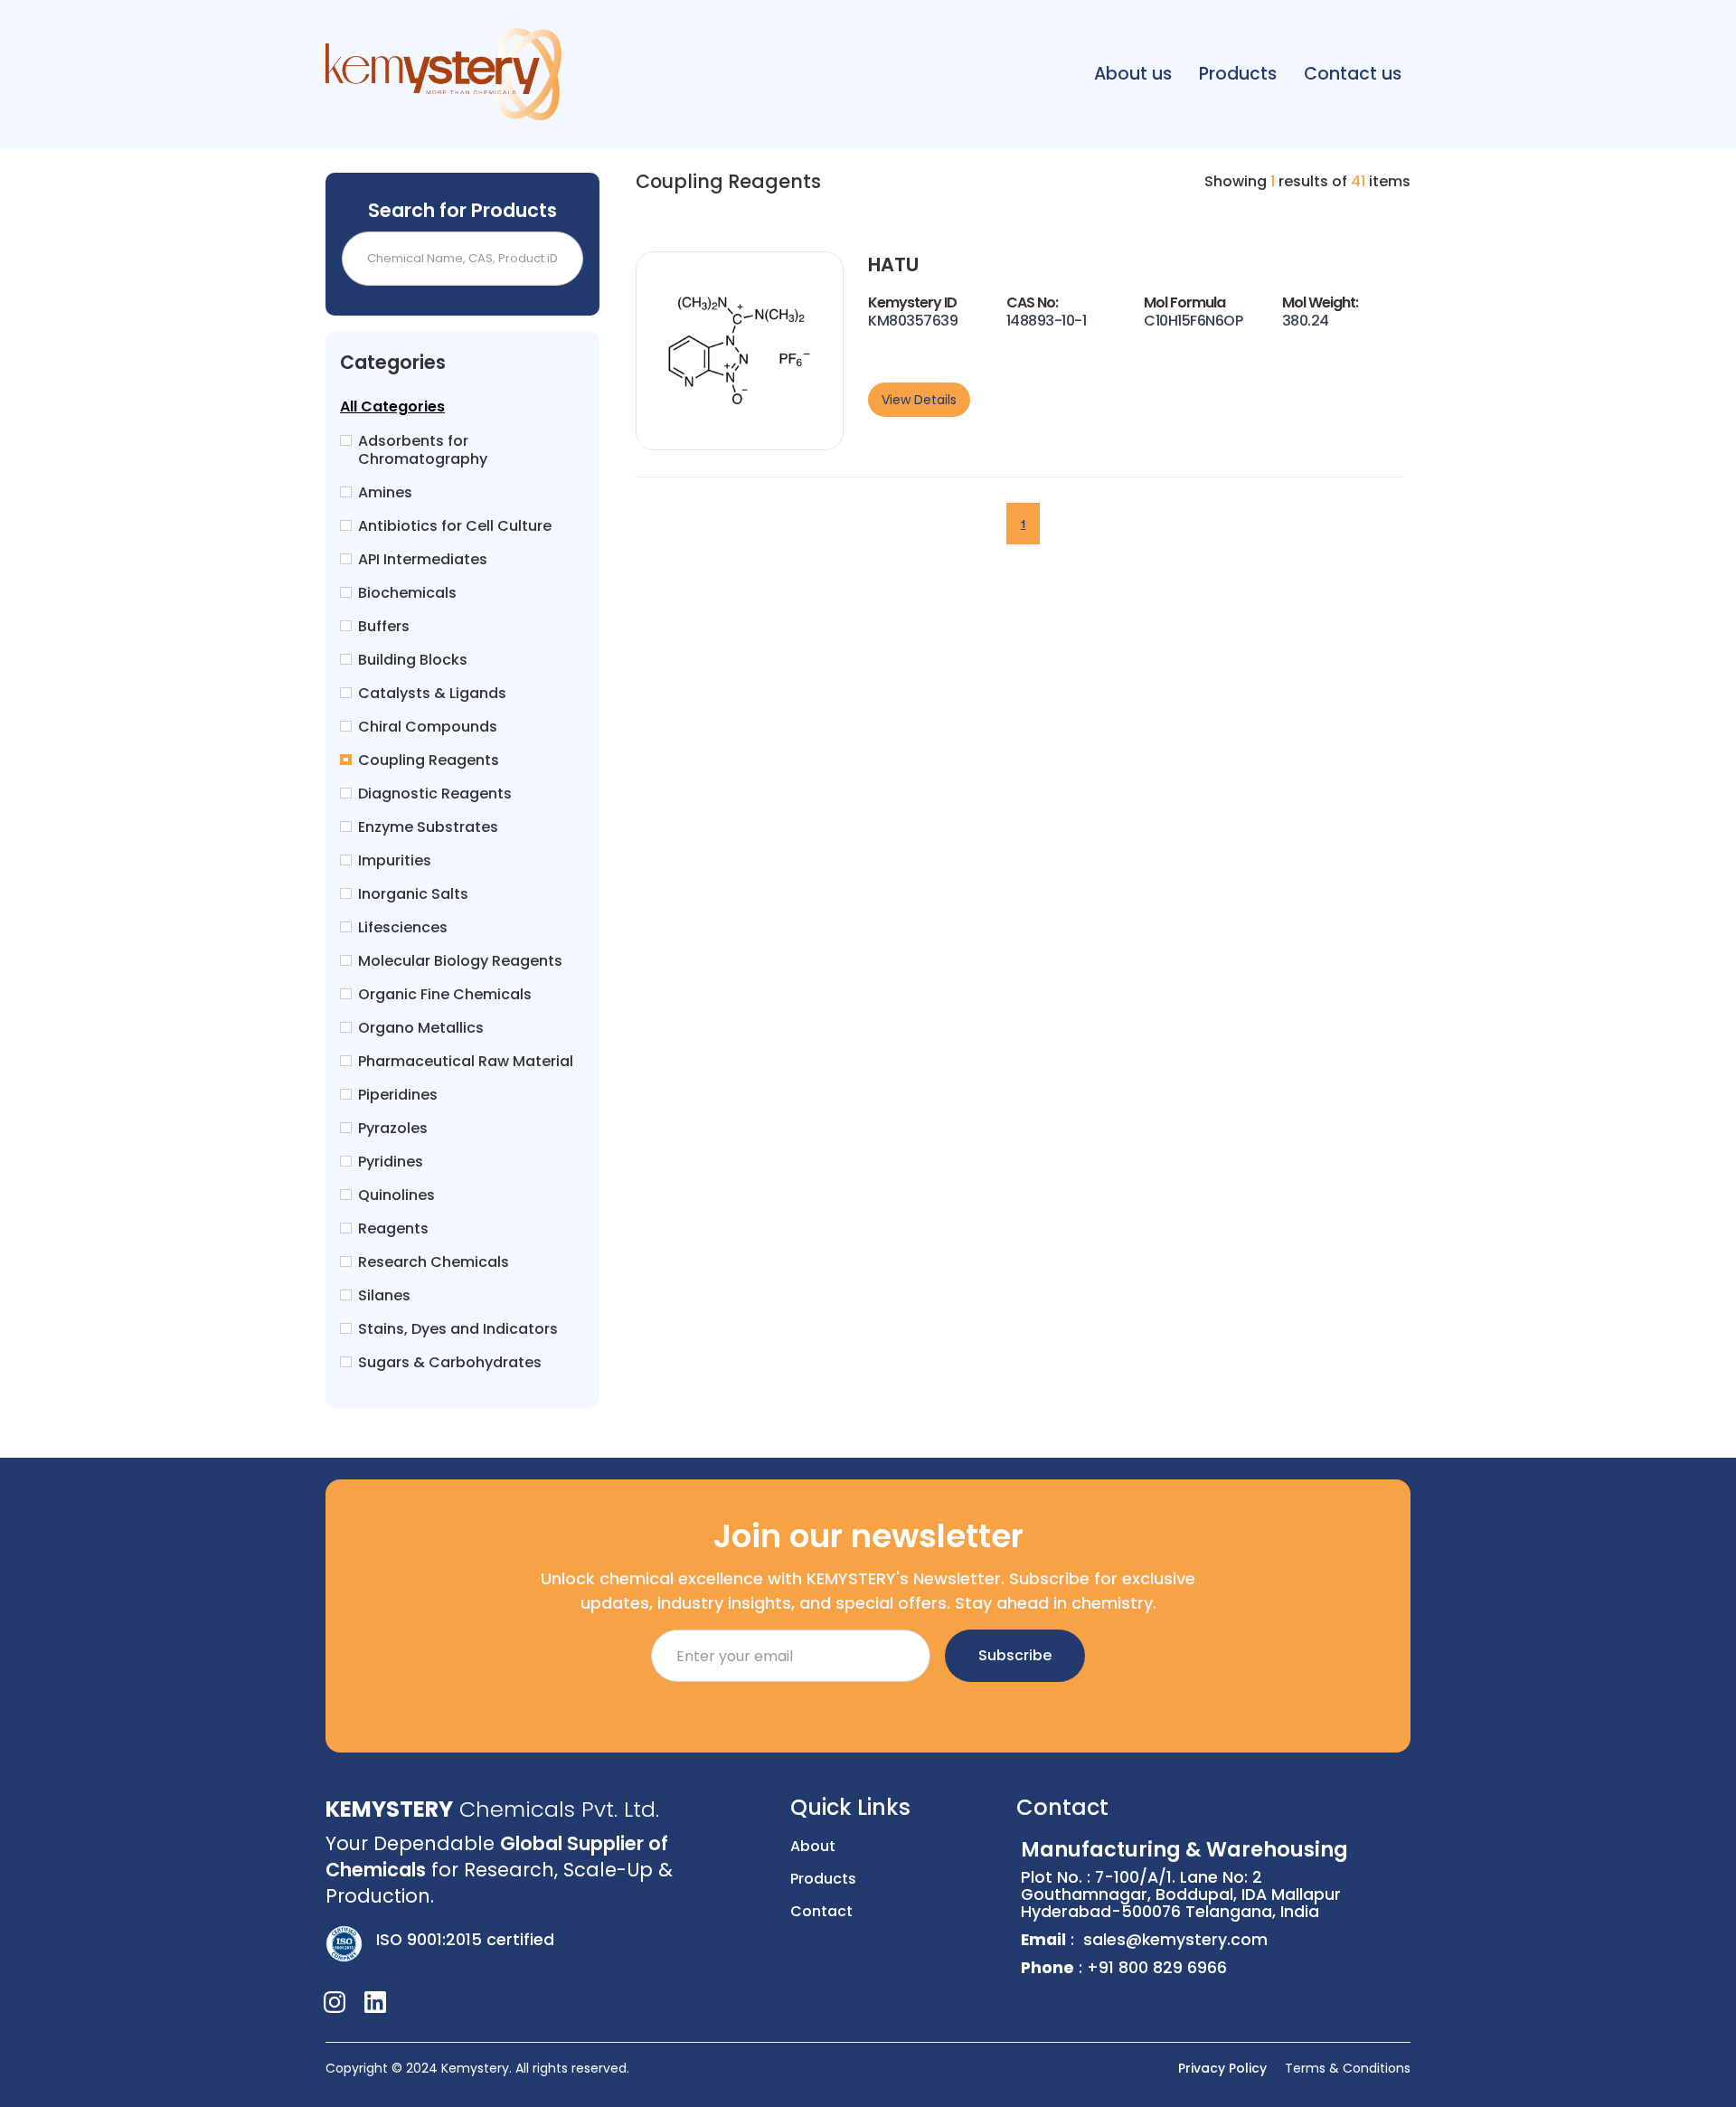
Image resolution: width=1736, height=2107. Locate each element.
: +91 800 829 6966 (1124, 1968)
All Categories (392, 407)
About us (1133, 74)
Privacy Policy (1222, 2068)
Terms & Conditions (1348, 2068)
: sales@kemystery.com (1144, 1940)
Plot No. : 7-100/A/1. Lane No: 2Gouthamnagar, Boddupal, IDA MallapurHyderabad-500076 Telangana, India (1184, 1881)
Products (1238, 74)
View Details (919, 400)
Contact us (1353, 74)
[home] (443, 74)
